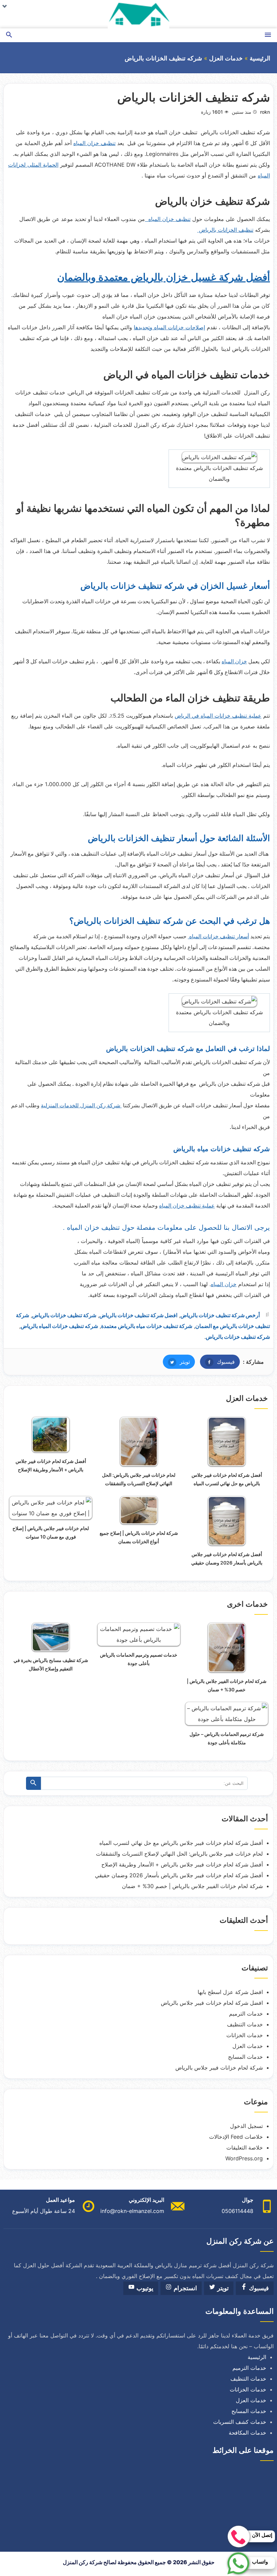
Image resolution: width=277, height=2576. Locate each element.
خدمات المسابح (245, 2057)
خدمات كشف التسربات (240, 2422)
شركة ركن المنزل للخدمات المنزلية (81, 1105)
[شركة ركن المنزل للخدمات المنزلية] (138, 14)
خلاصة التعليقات (245, 2148)
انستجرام (184, 2288)
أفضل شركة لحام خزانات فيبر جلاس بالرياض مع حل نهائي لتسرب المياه (181, 1843)
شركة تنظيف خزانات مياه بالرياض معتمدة (147, 1326)
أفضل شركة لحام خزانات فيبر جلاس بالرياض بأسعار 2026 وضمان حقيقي (179, 1875)
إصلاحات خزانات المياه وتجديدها (169, 327)
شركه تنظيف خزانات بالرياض (238, 1337)
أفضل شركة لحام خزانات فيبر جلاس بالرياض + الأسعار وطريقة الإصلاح (182, 1864)
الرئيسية (260, 58)
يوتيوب (144, 2288)
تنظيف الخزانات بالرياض (225, 230)
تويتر (176, 1362)
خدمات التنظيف (245, 2024)
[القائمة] (268, 35)
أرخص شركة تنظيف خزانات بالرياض (220, 1315)
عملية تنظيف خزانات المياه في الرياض (218, 716)
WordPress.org (244, 2158)
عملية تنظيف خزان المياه (187, 1206)
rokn (265, 112)
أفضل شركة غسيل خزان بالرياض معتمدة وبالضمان (163, 277)
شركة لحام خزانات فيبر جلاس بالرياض (219, 2068)
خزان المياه (234, 661)
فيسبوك (217, 1362)
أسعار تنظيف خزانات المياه (218, 936)
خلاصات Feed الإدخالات (236, 2137)
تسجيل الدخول (246, 2126)
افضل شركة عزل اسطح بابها (230, 1992)
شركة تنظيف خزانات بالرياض (64, 1315)
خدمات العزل (226, 58)
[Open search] (9, 35)
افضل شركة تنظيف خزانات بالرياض (138, 1315)
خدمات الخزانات (245, 2035)
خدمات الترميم (246, 2014)
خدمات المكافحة (247, 2433)
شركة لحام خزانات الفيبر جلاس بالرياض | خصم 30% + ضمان (192, 1886)
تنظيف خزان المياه (94, 143)
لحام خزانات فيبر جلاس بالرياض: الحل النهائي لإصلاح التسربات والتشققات (179, 1854)
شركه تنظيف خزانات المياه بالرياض (59, 1326)
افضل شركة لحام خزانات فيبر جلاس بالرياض (212, 2003)
